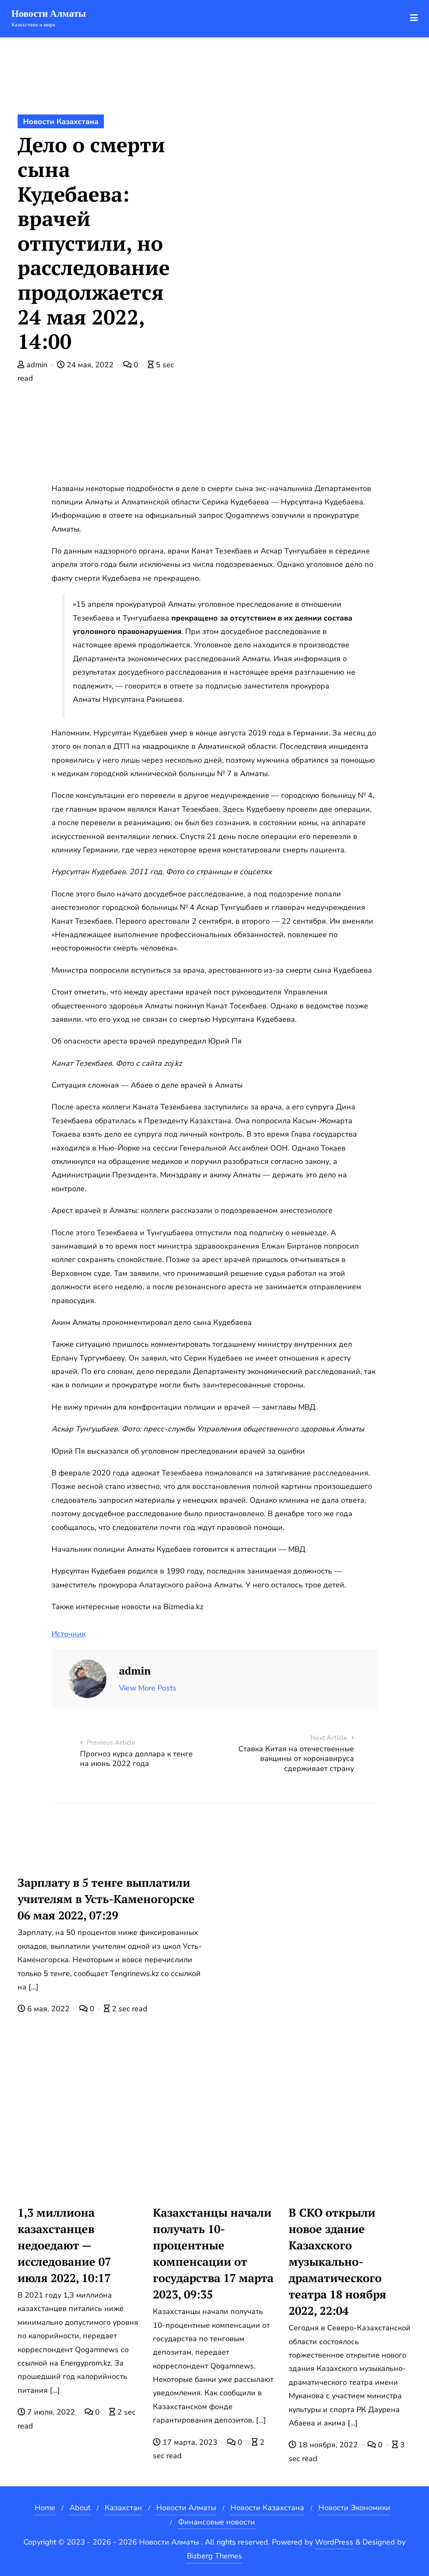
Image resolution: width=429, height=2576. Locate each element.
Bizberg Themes (214, 2556)
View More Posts (148, 1688)
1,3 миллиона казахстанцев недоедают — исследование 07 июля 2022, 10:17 (64, 2245)
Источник (68, 1634)
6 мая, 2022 (48, 2009)
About (80, 2508)
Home (45, 2508)
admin (37, 365)
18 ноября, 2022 (328, 2445)
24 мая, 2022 (90, 365)
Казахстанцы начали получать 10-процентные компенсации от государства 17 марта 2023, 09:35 (213, 2253)
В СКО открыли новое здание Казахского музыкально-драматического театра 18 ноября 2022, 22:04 (337, 2262)
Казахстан (123, 2508)
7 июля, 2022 (51, 2412)
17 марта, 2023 (190, 2442)
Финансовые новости (217, 2522)
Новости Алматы (186, 2508)
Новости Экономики (354, 2508)
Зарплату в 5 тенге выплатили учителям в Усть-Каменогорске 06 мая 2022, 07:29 (106, 1899)
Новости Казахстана (61, 122)
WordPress (334, 2542)
